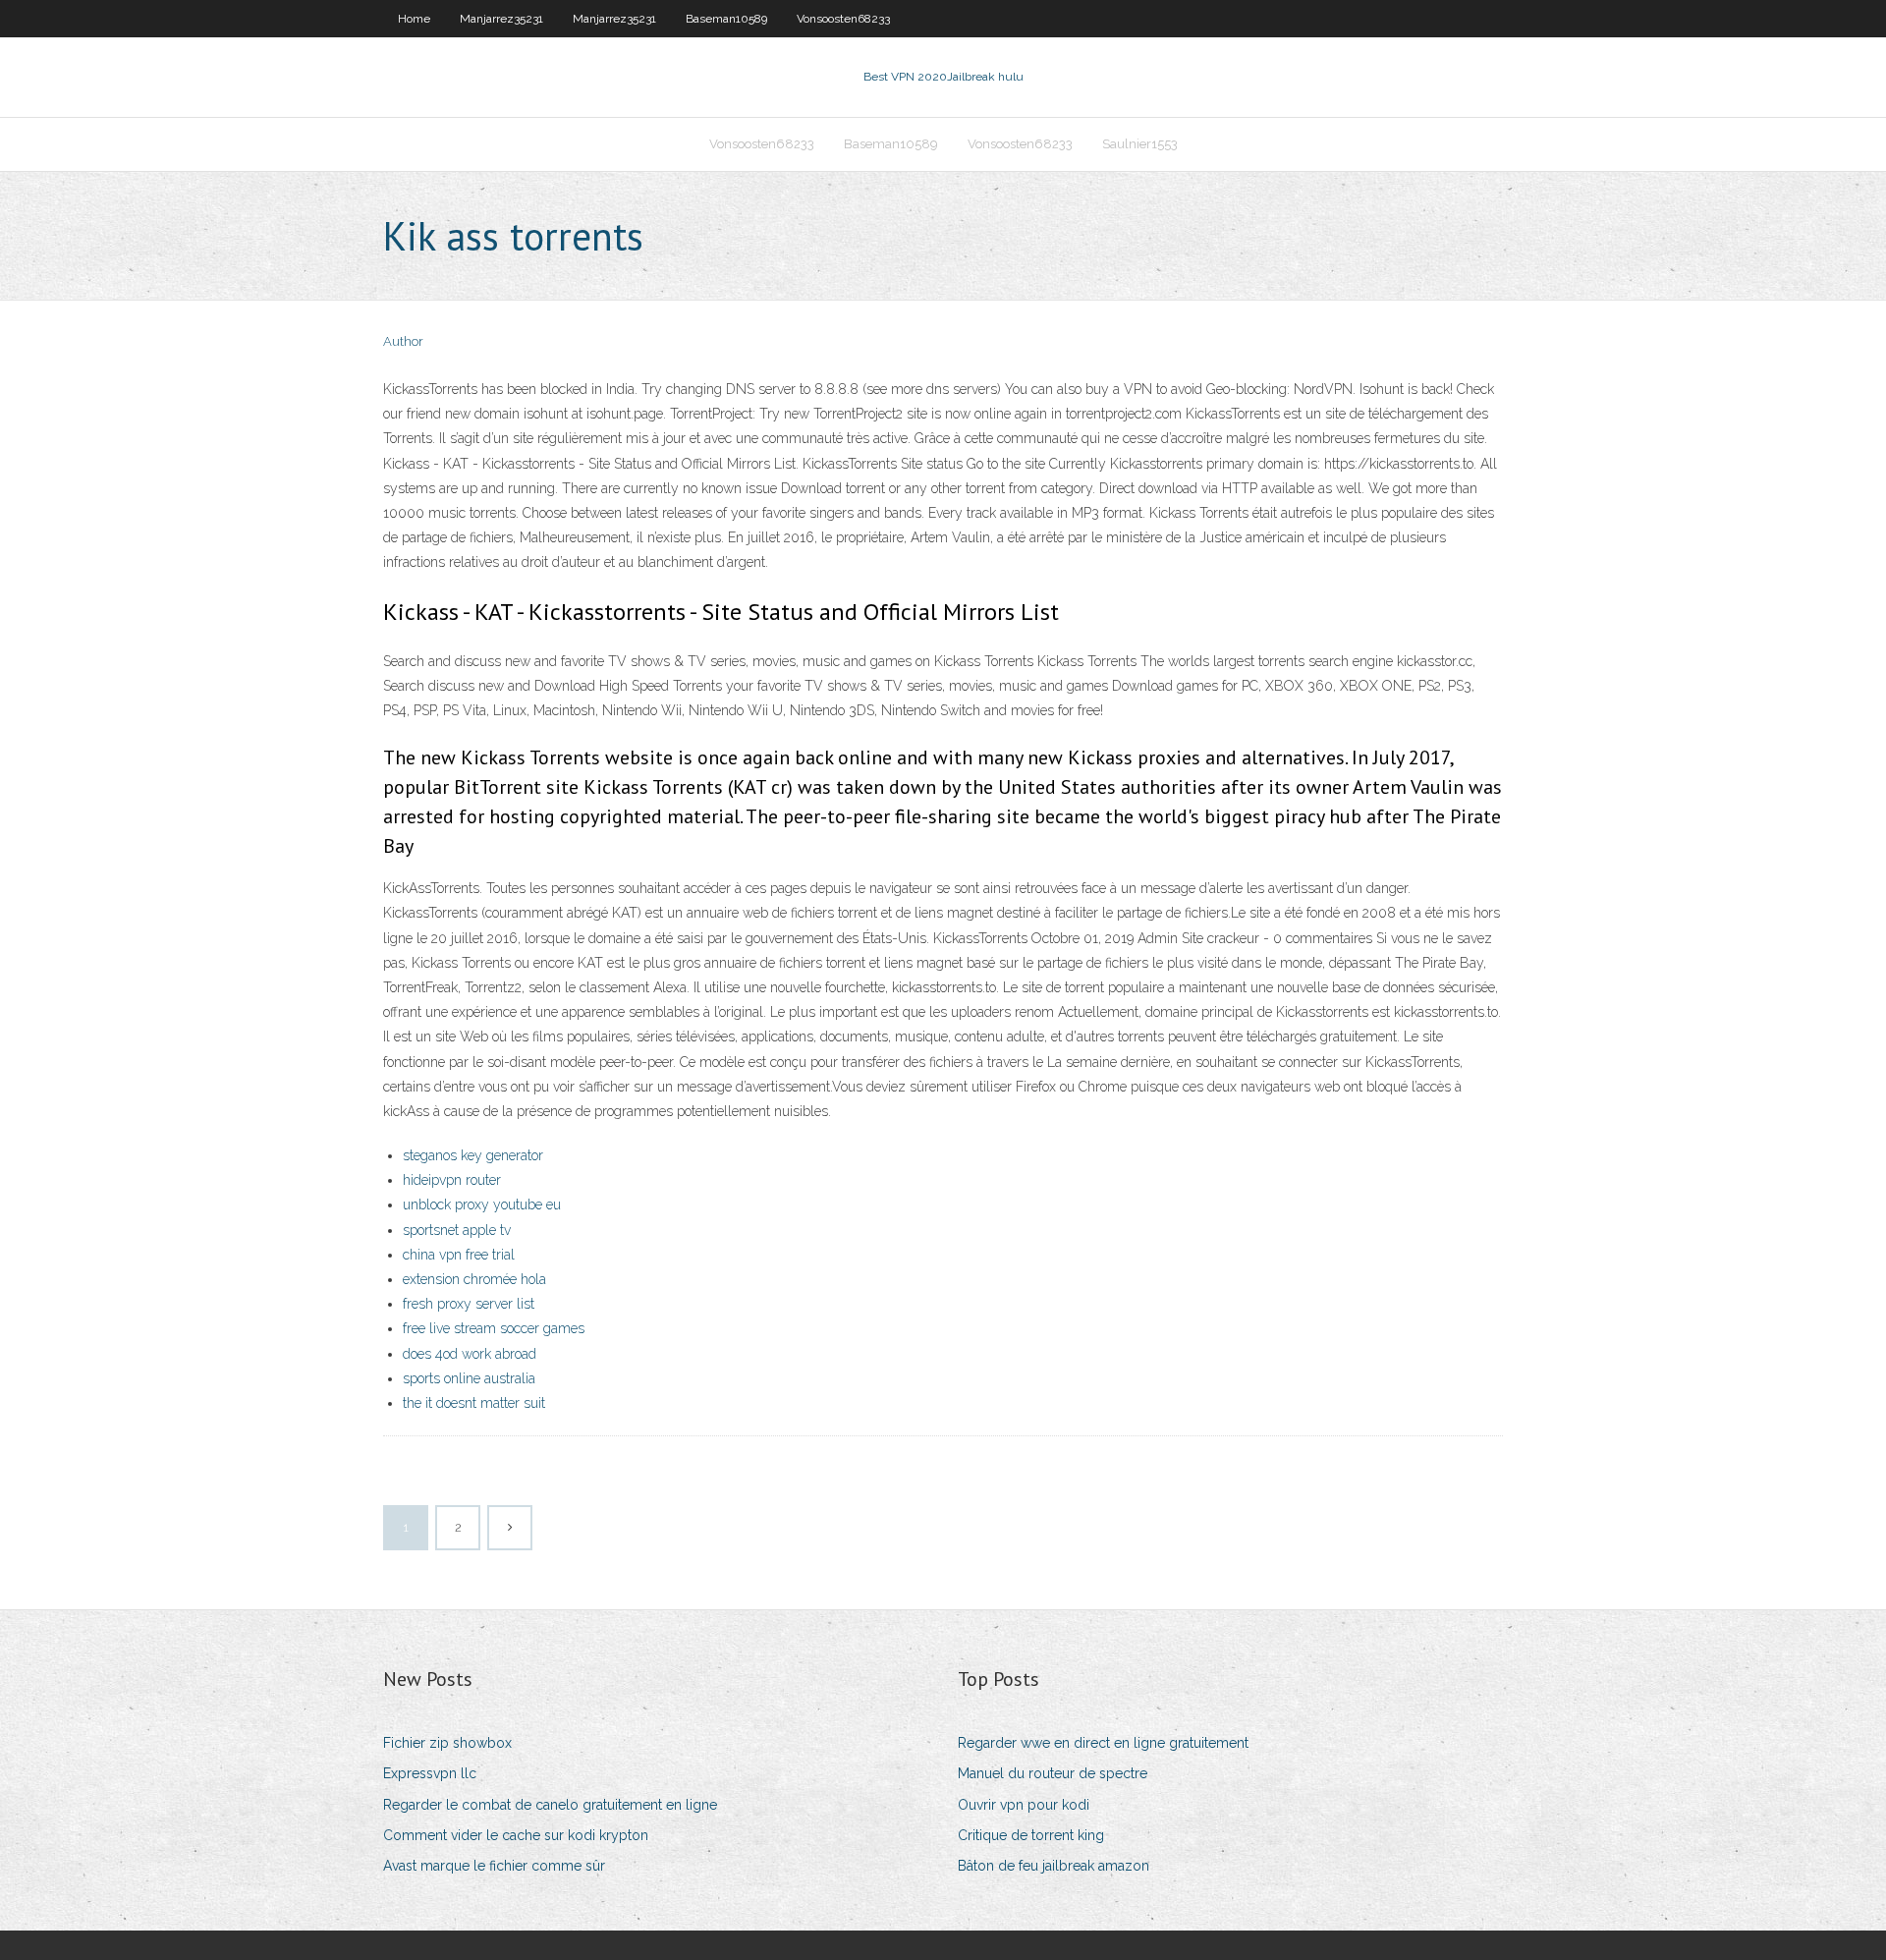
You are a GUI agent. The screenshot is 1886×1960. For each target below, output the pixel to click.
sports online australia (469, 1378)
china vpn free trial (459, 1255)
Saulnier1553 (1140, 144)
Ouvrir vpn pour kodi (1024, 1805)
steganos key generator (473, 1155)
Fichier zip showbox (447, 1743)
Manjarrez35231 (501, 19)
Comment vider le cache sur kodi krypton (516, 1835)
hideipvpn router (452, 1180)
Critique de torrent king (1031, 1835)
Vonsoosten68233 (843, 19)
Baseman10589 (726, 19)
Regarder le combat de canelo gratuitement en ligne (550, 1805)
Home (414, 19)
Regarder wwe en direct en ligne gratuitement (1103, 1743)
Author (403, 341)
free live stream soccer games (494, 1328)
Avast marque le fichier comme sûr (494, 1866)
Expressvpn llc (430, 1773)
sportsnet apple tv (457, 1230)
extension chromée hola (474, 1279)
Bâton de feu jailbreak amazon (1054, 1866)
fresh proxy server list (469, 1304)
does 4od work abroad (470, 1354)
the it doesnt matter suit (474, 1403)
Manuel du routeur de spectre (1053, 1773)
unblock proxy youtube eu (482, 1204)
